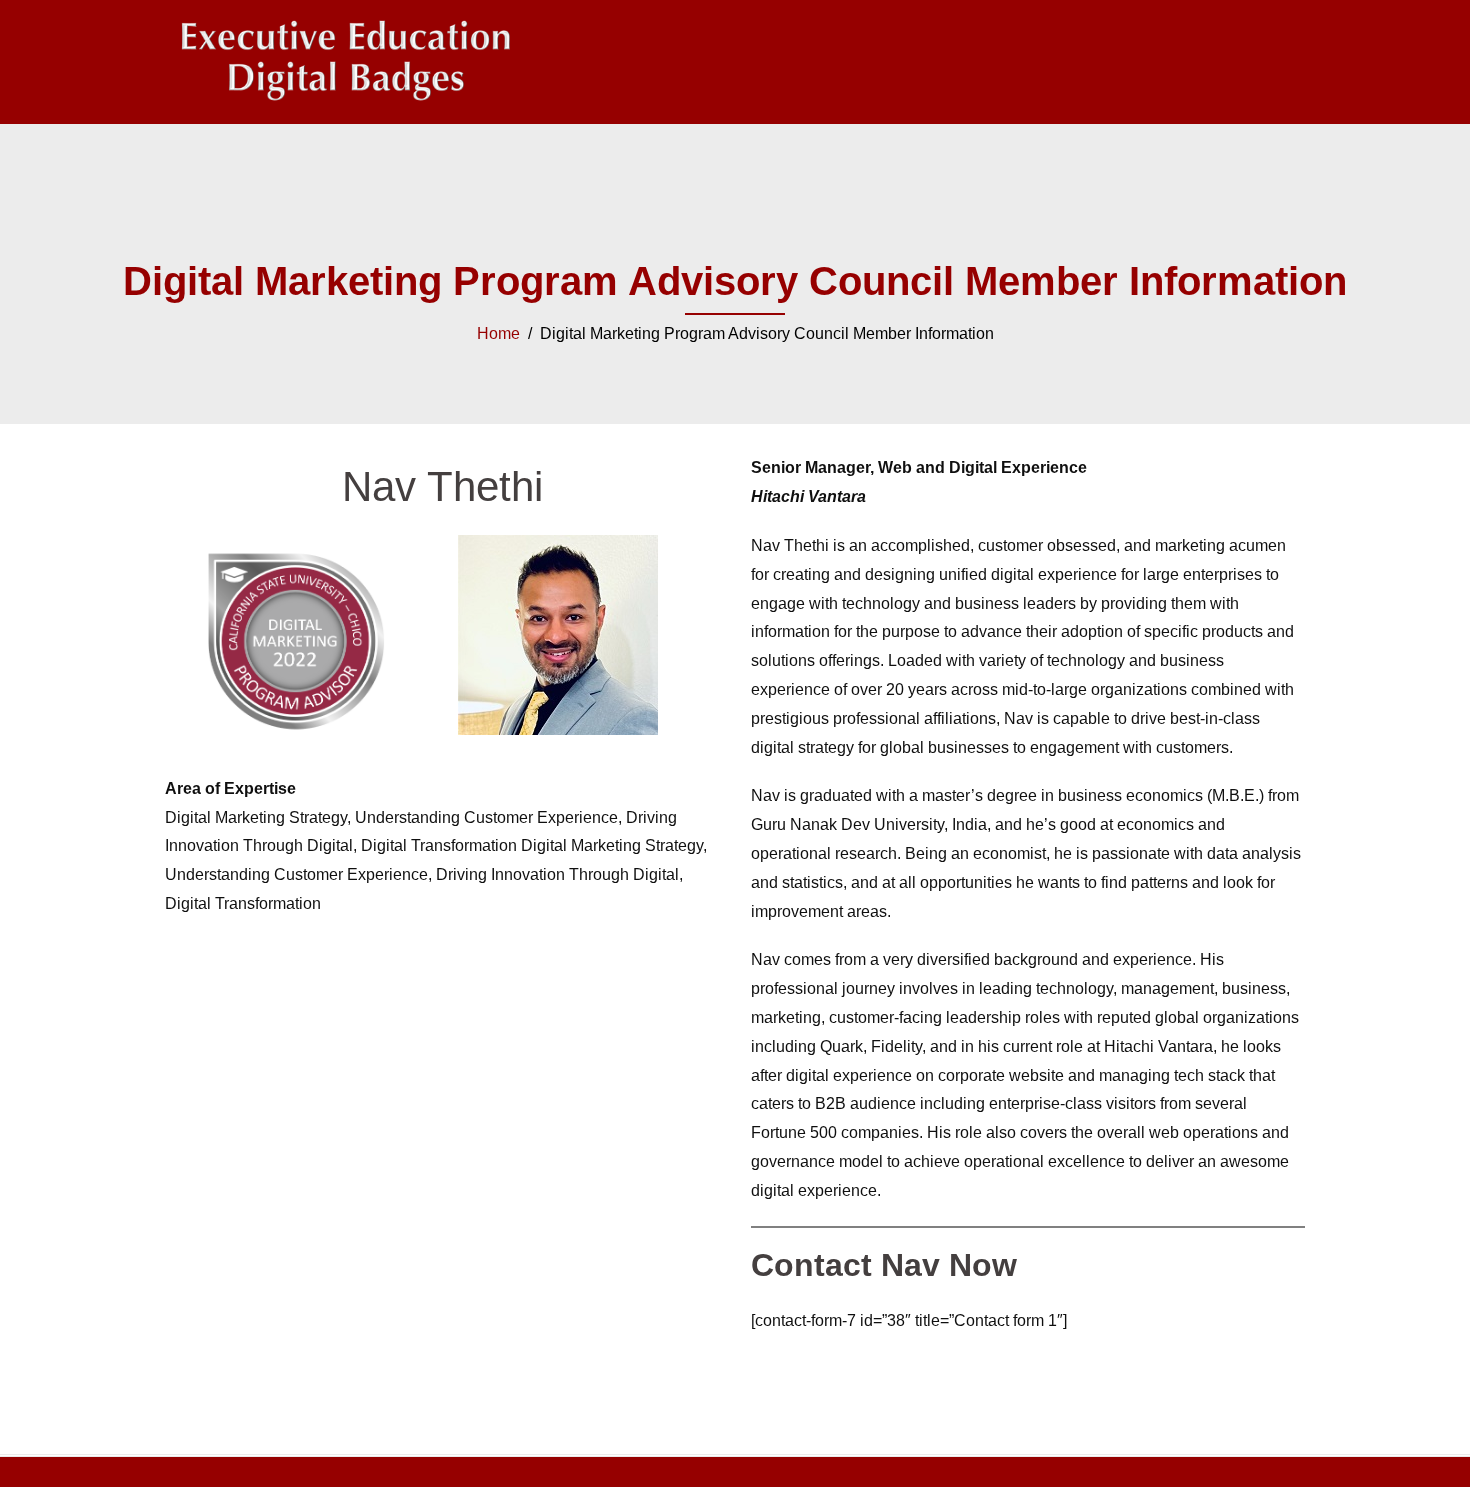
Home (498, 333)
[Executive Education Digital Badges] (345, 60)
